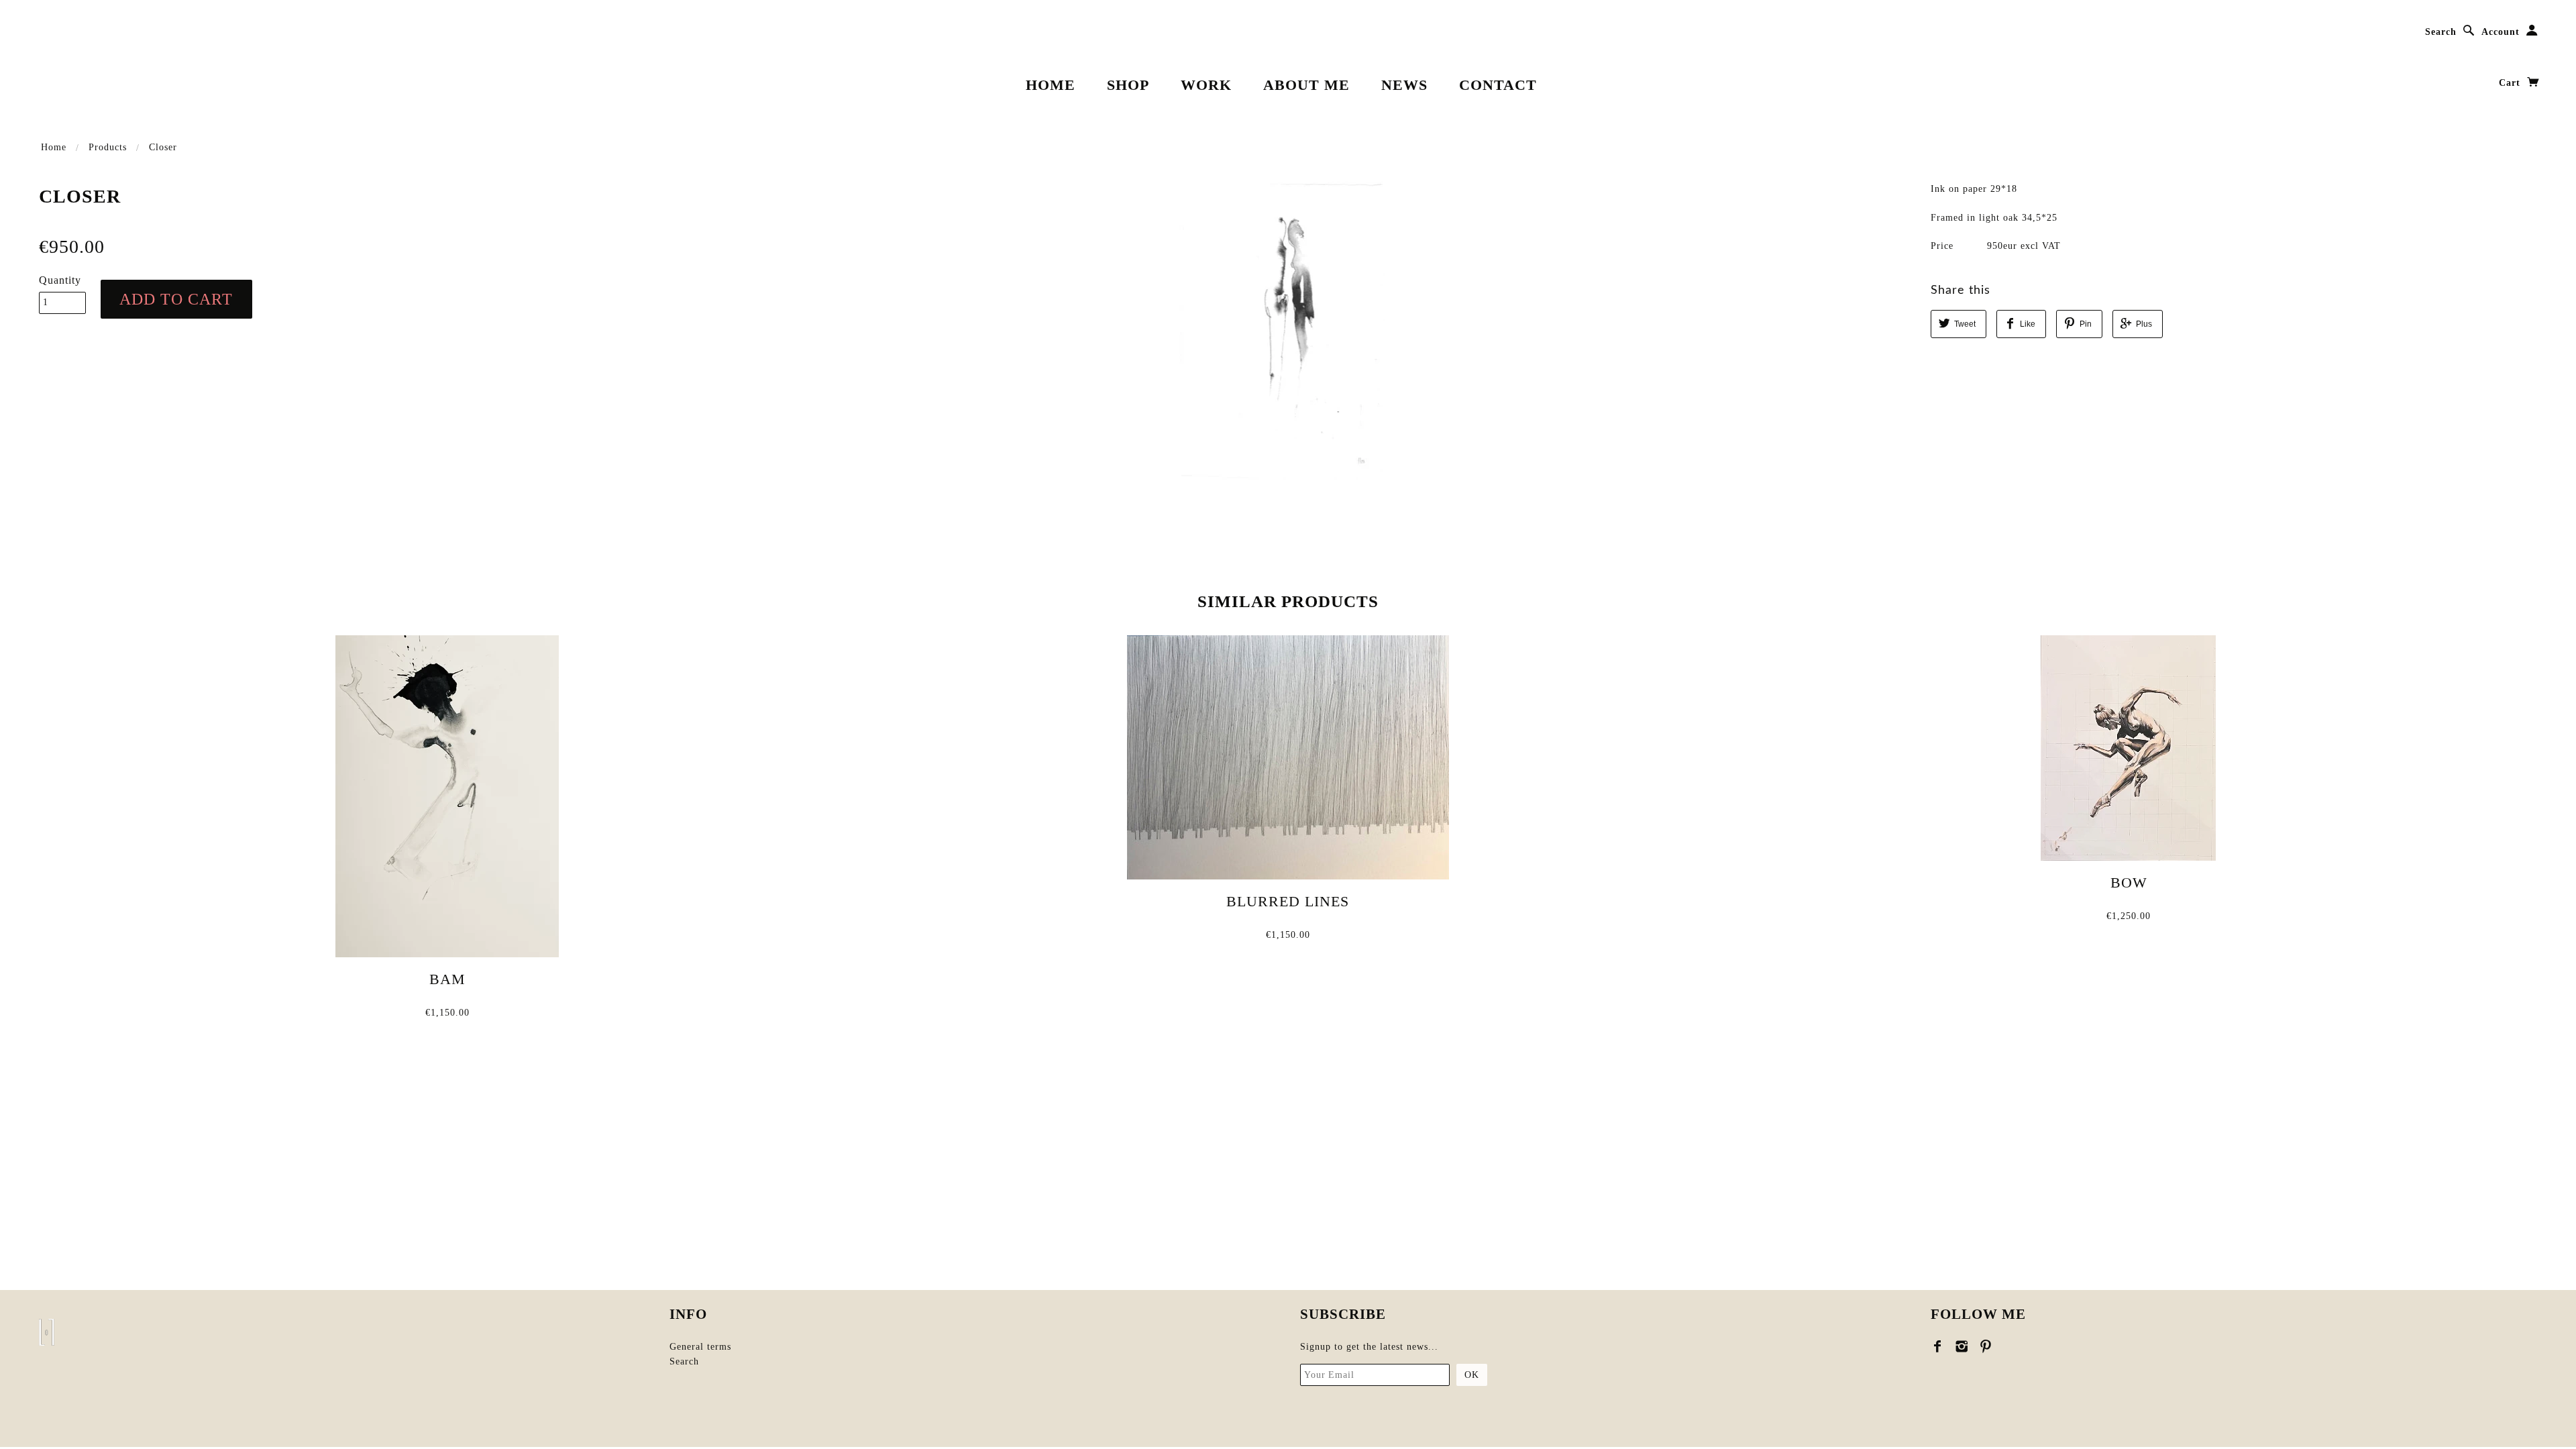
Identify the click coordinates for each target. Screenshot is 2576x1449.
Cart (2511, 83)
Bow (2129, 882)
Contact (1498, 85)
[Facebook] (1938, 1346)
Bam (447, 979)
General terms (700, 1347)
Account (2501, 32)
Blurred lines (1288, 901)
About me (1306, 85)
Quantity (60, 280)
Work (1206, 85)
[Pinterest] (1986, 1346)
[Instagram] (1962, 1346)
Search (2441, 32)
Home (1051, 85)
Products (108, 147)
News (1404, 85)
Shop (1128, 85)
